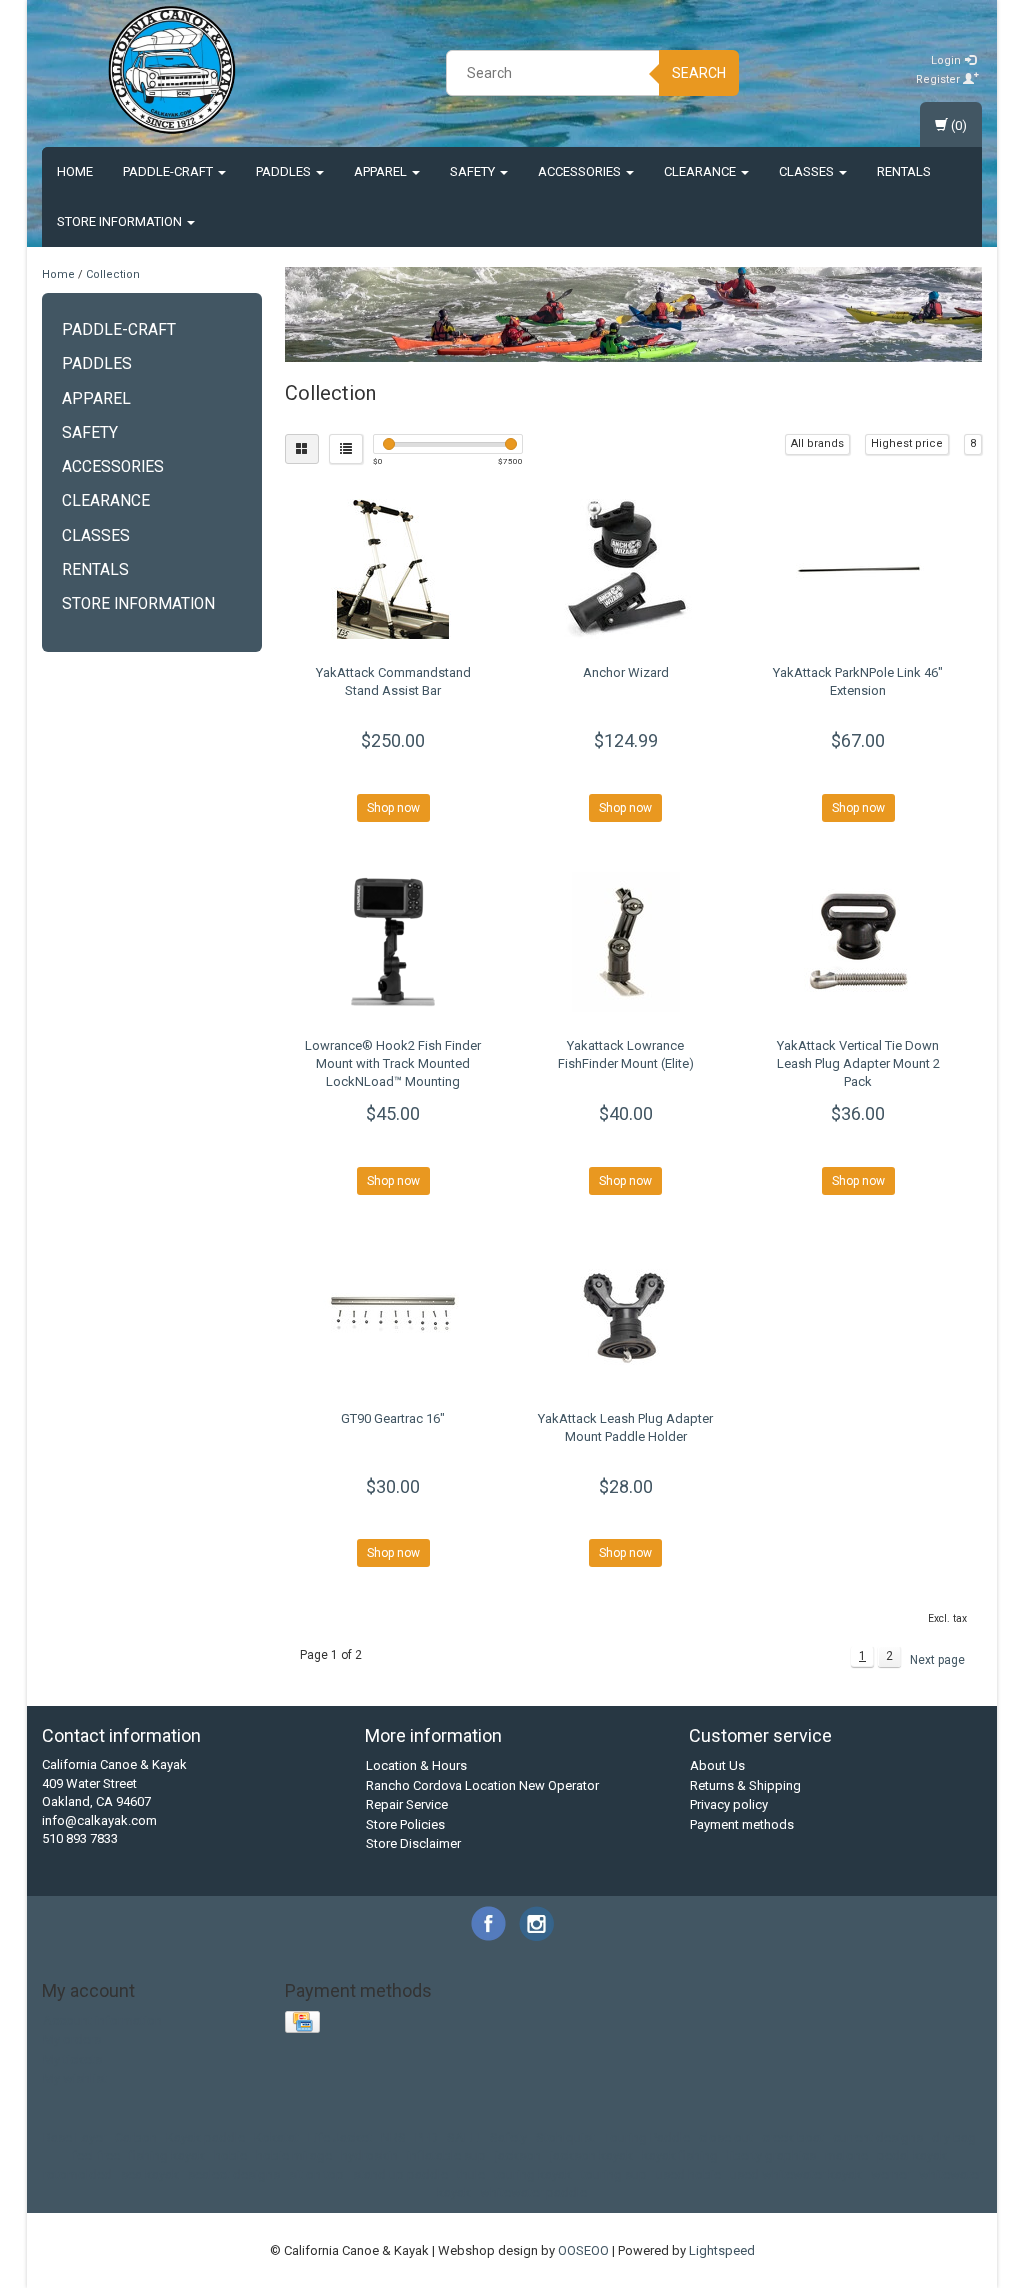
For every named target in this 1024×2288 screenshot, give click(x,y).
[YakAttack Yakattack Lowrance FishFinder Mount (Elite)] (626, 942)
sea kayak (150, 2174)
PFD (426, 2137)
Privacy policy (729, 1804)
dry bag (954, 2137)
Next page (937, 1660)
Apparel (382, 171)
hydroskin (369, 2155)
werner (890, 2174)
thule (471, 2174)
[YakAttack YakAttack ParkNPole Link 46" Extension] (859, 569)
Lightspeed (722, 2250)
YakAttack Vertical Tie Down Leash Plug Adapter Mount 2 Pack (858, 1063)
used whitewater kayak (796, 2174)
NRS (393, 2137)
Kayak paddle (205, 2137)
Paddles (285, 171)
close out (726, 2137)
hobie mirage (294, 2155)
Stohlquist (565, 2137)
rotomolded (77, 2174)
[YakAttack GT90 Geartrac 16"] (394, 1315)
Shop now (393, 808)
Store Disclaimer (413, 1843)
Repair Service (407, 1804)
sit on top (316, 2174)
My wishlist (75, 2078)
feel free (96, 2155)
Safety (474, 171)
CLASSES (808, 171)
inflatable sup (446, 2155)
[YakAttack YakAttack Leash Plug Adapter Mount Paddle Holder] (626, 1315)
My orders (72, 2039)
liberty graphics (771, 2155)
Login (947, 60)
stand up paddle (400, 2174)
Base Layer (74, 2137)
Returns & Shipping (745, 1785)
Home (75, 171)
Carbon (136, 2137)
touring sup (614, 2174)
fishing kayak (167, 2155)
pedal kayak (912, 2155)
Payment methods (742, 1824)
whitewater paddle (533, 2192)
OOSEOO (583, 2250)
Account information (102, 2020)
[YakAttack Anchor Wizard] (626, 569)
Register (939, 79)
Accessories (581, 171)
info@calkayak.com (99, 1820)
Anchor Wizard (626, 672)
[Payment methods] (304, 2022)
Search (699, 73)
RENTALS (904, 171)
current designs (878, 2137)
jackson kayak (591, 2155)
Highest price (907, 443)
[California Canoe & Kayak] (172, 70)
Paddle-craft (169, 171)
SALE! (464, 2137)
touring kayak (533, 2174)
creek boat (793, 2137)
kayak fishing (680, 2155)
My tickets (72, 2059)
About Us (717, 1765)
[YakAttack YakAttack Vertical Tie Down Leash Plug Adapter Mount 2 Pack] (859, 942)
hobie (230, 2155)
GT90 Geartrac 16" (393, 1418)
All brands (817, 443)
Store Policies (405, 1824)
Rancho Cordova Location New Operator (482, 1785)
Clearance (701, 171)
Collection (113, 274)
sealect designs (234, 2174)
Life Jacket (340, 2137)
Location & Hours (416, 1765)
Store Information (121, 221)
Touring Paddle (647, 2137)
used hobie (688, 2174)
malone (846, 2155)
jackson (518, 2155)
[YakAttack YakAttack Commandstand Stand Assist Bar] (394, 569)
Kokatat (276, 2137)
